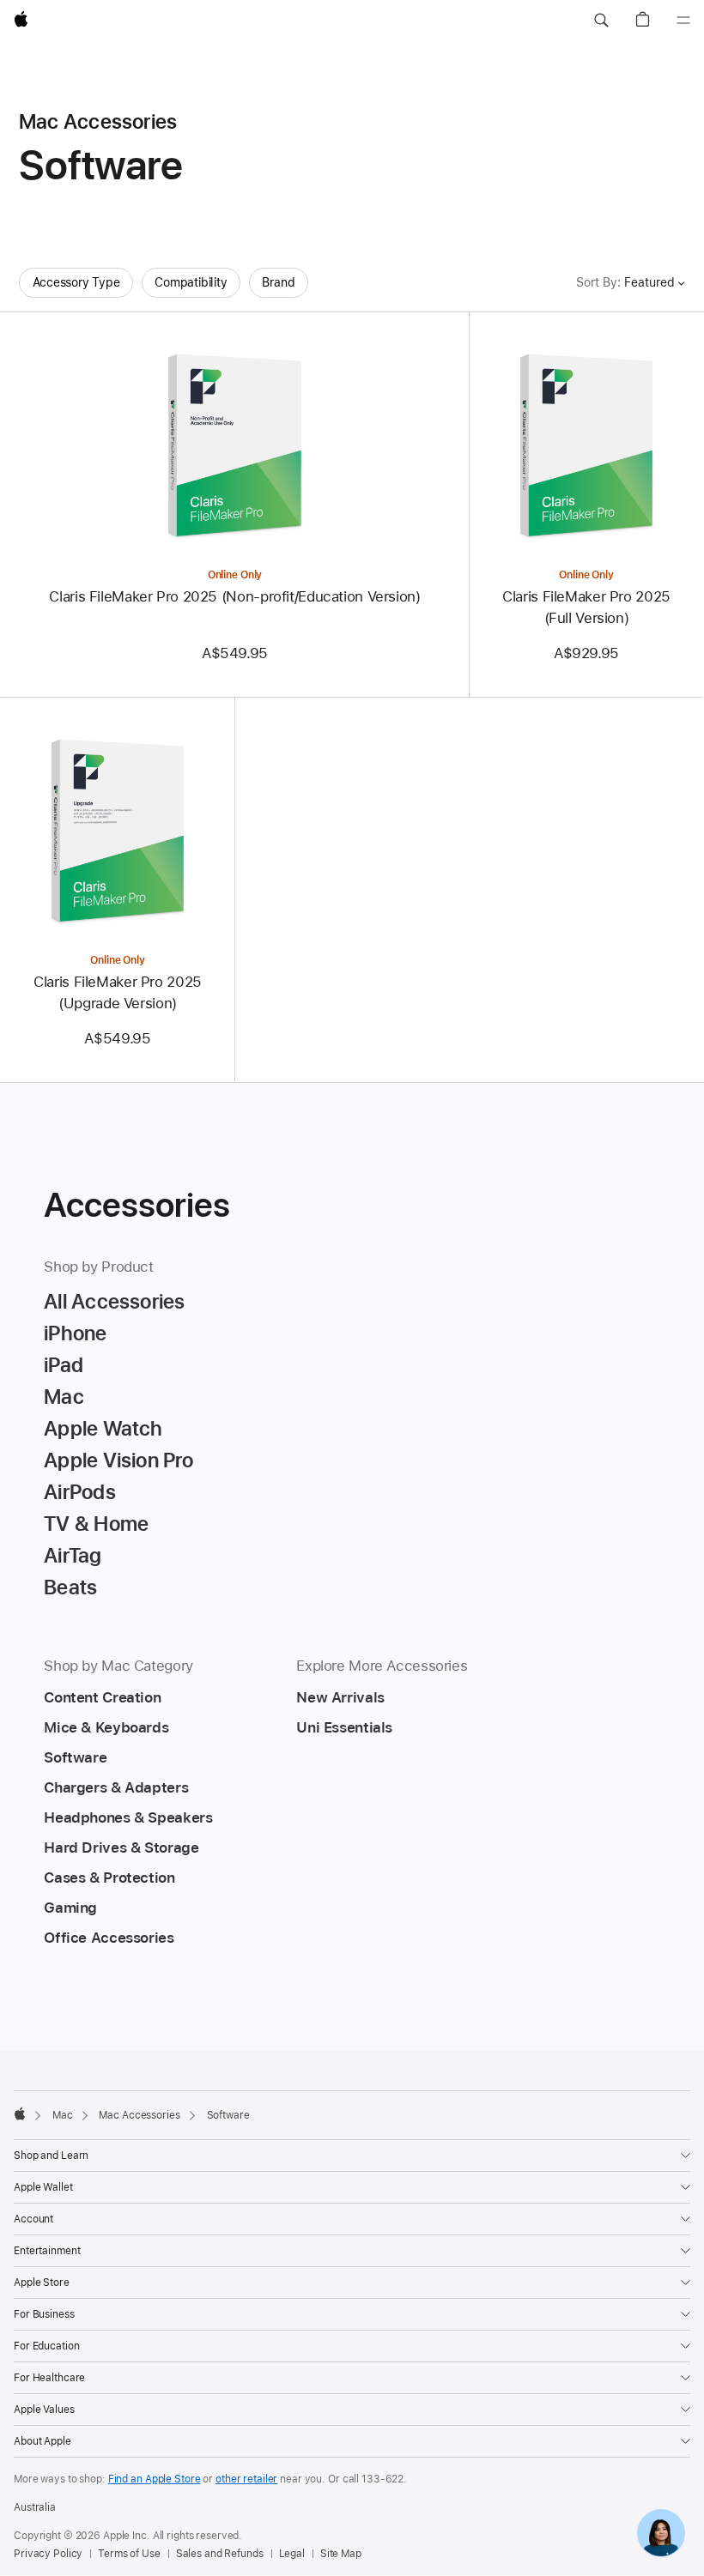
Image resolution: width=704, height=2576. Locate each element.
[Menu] (683, 21)
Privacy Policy (48, 2554)
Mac (63, 2115)
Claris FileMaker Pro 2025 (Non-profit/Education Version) (234, 596)
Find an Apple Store (155, 2479)
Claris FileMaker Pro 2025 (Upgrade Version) (118, 992)
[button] (601, 21)
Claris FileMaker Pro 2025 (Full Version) (586, 607)
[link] (661, 2533)
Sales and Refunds (220, 2554)
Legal (292, 2554)
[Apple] (20, 2113)
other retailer (246, 2479)
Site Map (341, 2554)
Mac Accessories (139, 2115)
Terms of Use (129, 2554)
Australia (35, 2507)
